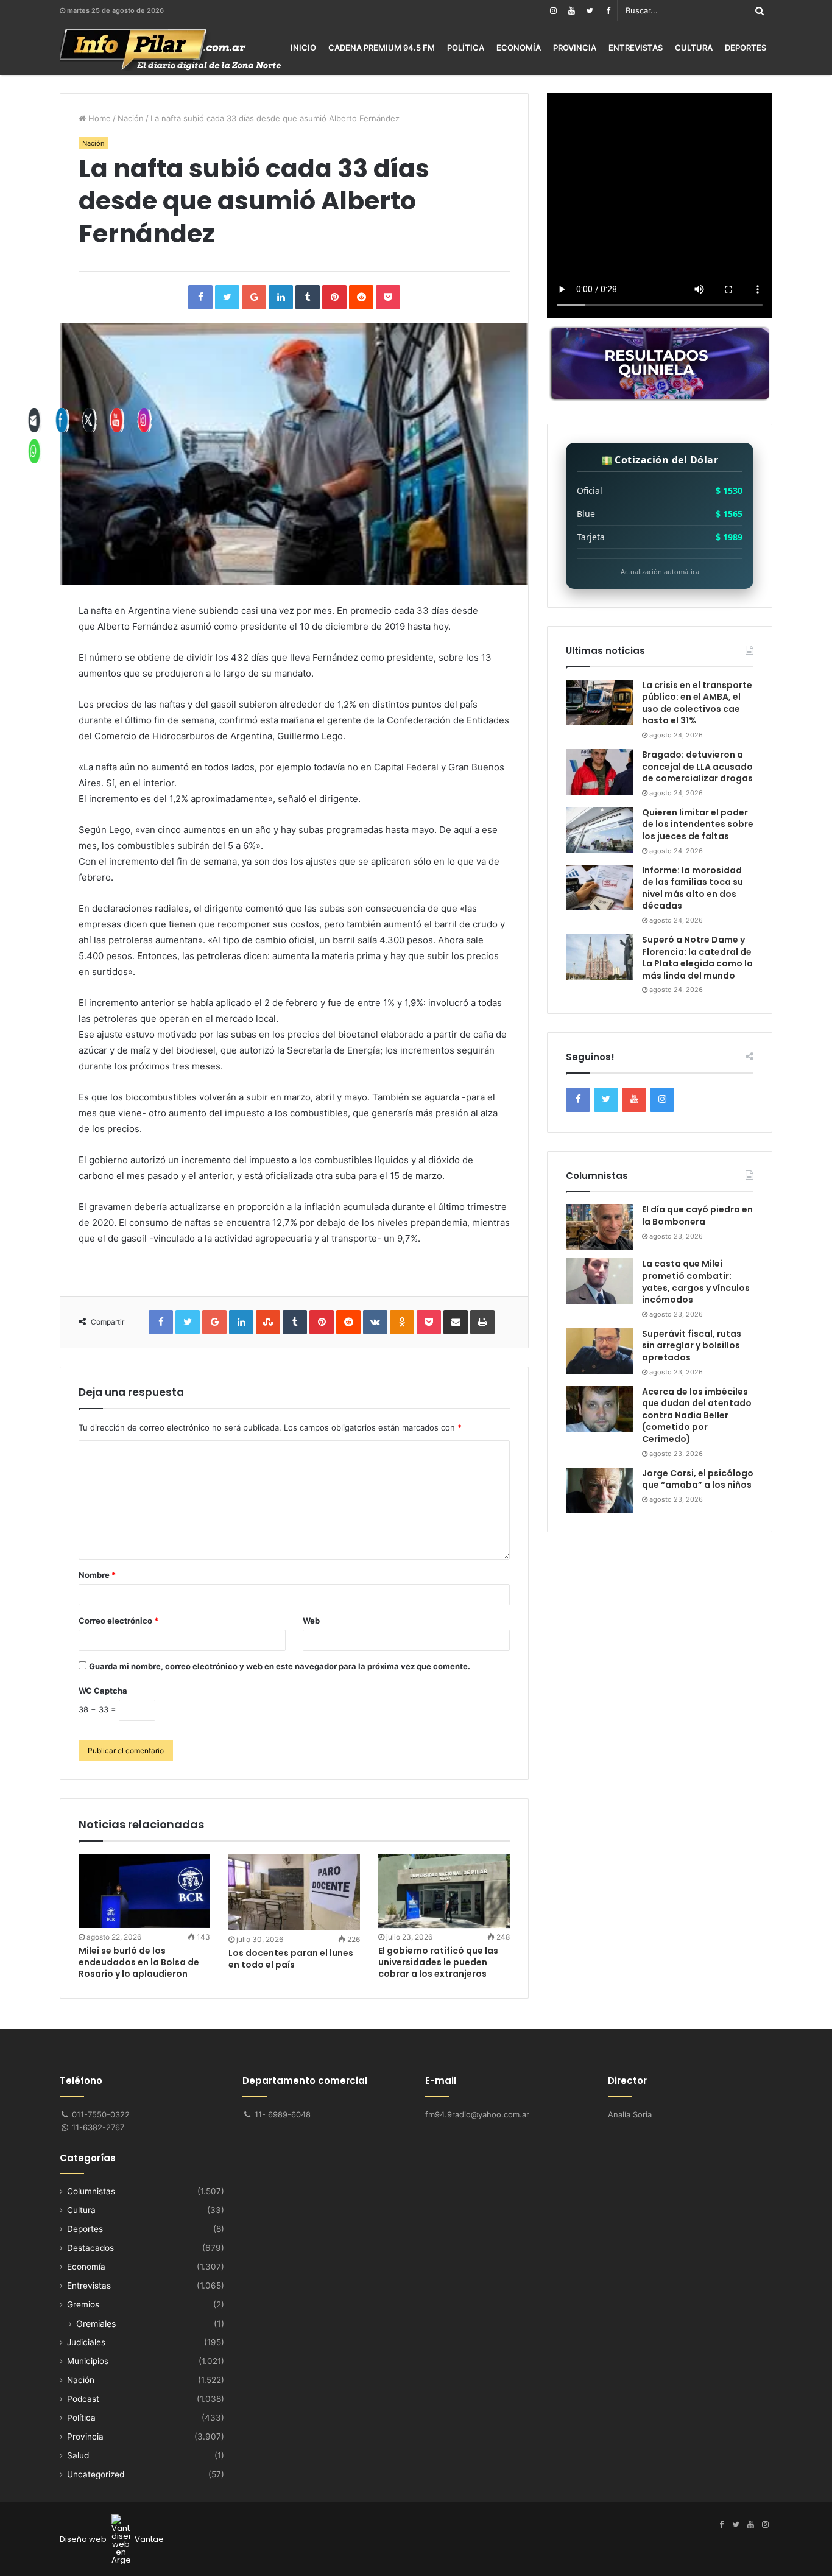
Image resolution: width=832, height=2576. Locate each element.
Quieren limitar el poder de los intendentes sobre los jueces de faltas (698, 824)
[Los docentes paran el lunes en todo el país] (294, 1892)
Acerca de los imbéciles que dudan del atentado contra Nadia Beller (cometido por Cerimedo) (697, 1415)
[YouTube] (571, 11)
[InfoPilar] (171, 50)
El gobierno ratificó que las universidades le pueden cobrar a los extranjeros (438, 1962)
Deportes (746, 48)
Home (98, 118)
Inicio (303, 48)
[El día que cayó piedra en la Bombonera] (599, 1227)
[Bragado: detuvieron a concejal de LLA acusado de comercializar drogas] (599, 772)
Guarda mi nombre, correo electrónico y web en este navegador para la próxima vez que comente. (280, 1666)
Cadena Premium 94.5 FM (382, 48)
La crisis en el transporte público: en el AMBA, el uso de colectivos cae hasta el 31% (697, 703)
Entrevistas (636, 48)
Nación (131, 118)
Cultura (694, 48)
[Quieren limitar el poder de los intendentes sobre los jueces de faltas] (599, 830)
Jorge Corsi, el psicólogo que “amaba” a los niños (698, 1479)
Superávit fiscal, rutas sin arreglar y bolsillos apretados (692, 1346)
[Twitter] (590, 11)
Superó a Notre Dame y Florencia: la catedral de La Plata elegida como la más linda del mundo (697, 958)
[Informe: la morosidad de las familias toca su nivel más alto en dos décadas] (599, 888)
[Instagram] (553, 11)
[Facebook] (608, 11)
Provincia (575, 48)
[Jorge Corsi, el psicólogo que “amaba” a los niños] (599, 1490)
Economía (519, 48)
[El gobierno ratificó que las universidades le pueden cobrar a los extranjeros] (444, 1891)
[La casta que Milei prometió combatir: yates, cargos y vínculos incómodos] (599, 1281)
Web (311, 1621)
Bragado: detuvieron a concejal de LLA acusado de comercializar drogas (697, 766)
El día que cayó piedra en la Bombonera (697, 1216)
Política (466, 48)
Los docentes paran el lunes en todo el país (291, 1959)
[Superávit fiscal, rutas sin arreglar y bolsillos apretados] (599, 1351)
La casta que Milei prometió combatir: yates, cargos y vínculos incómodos (696, 1282)
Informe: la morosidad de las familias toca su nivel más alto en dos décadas (693, 888)
